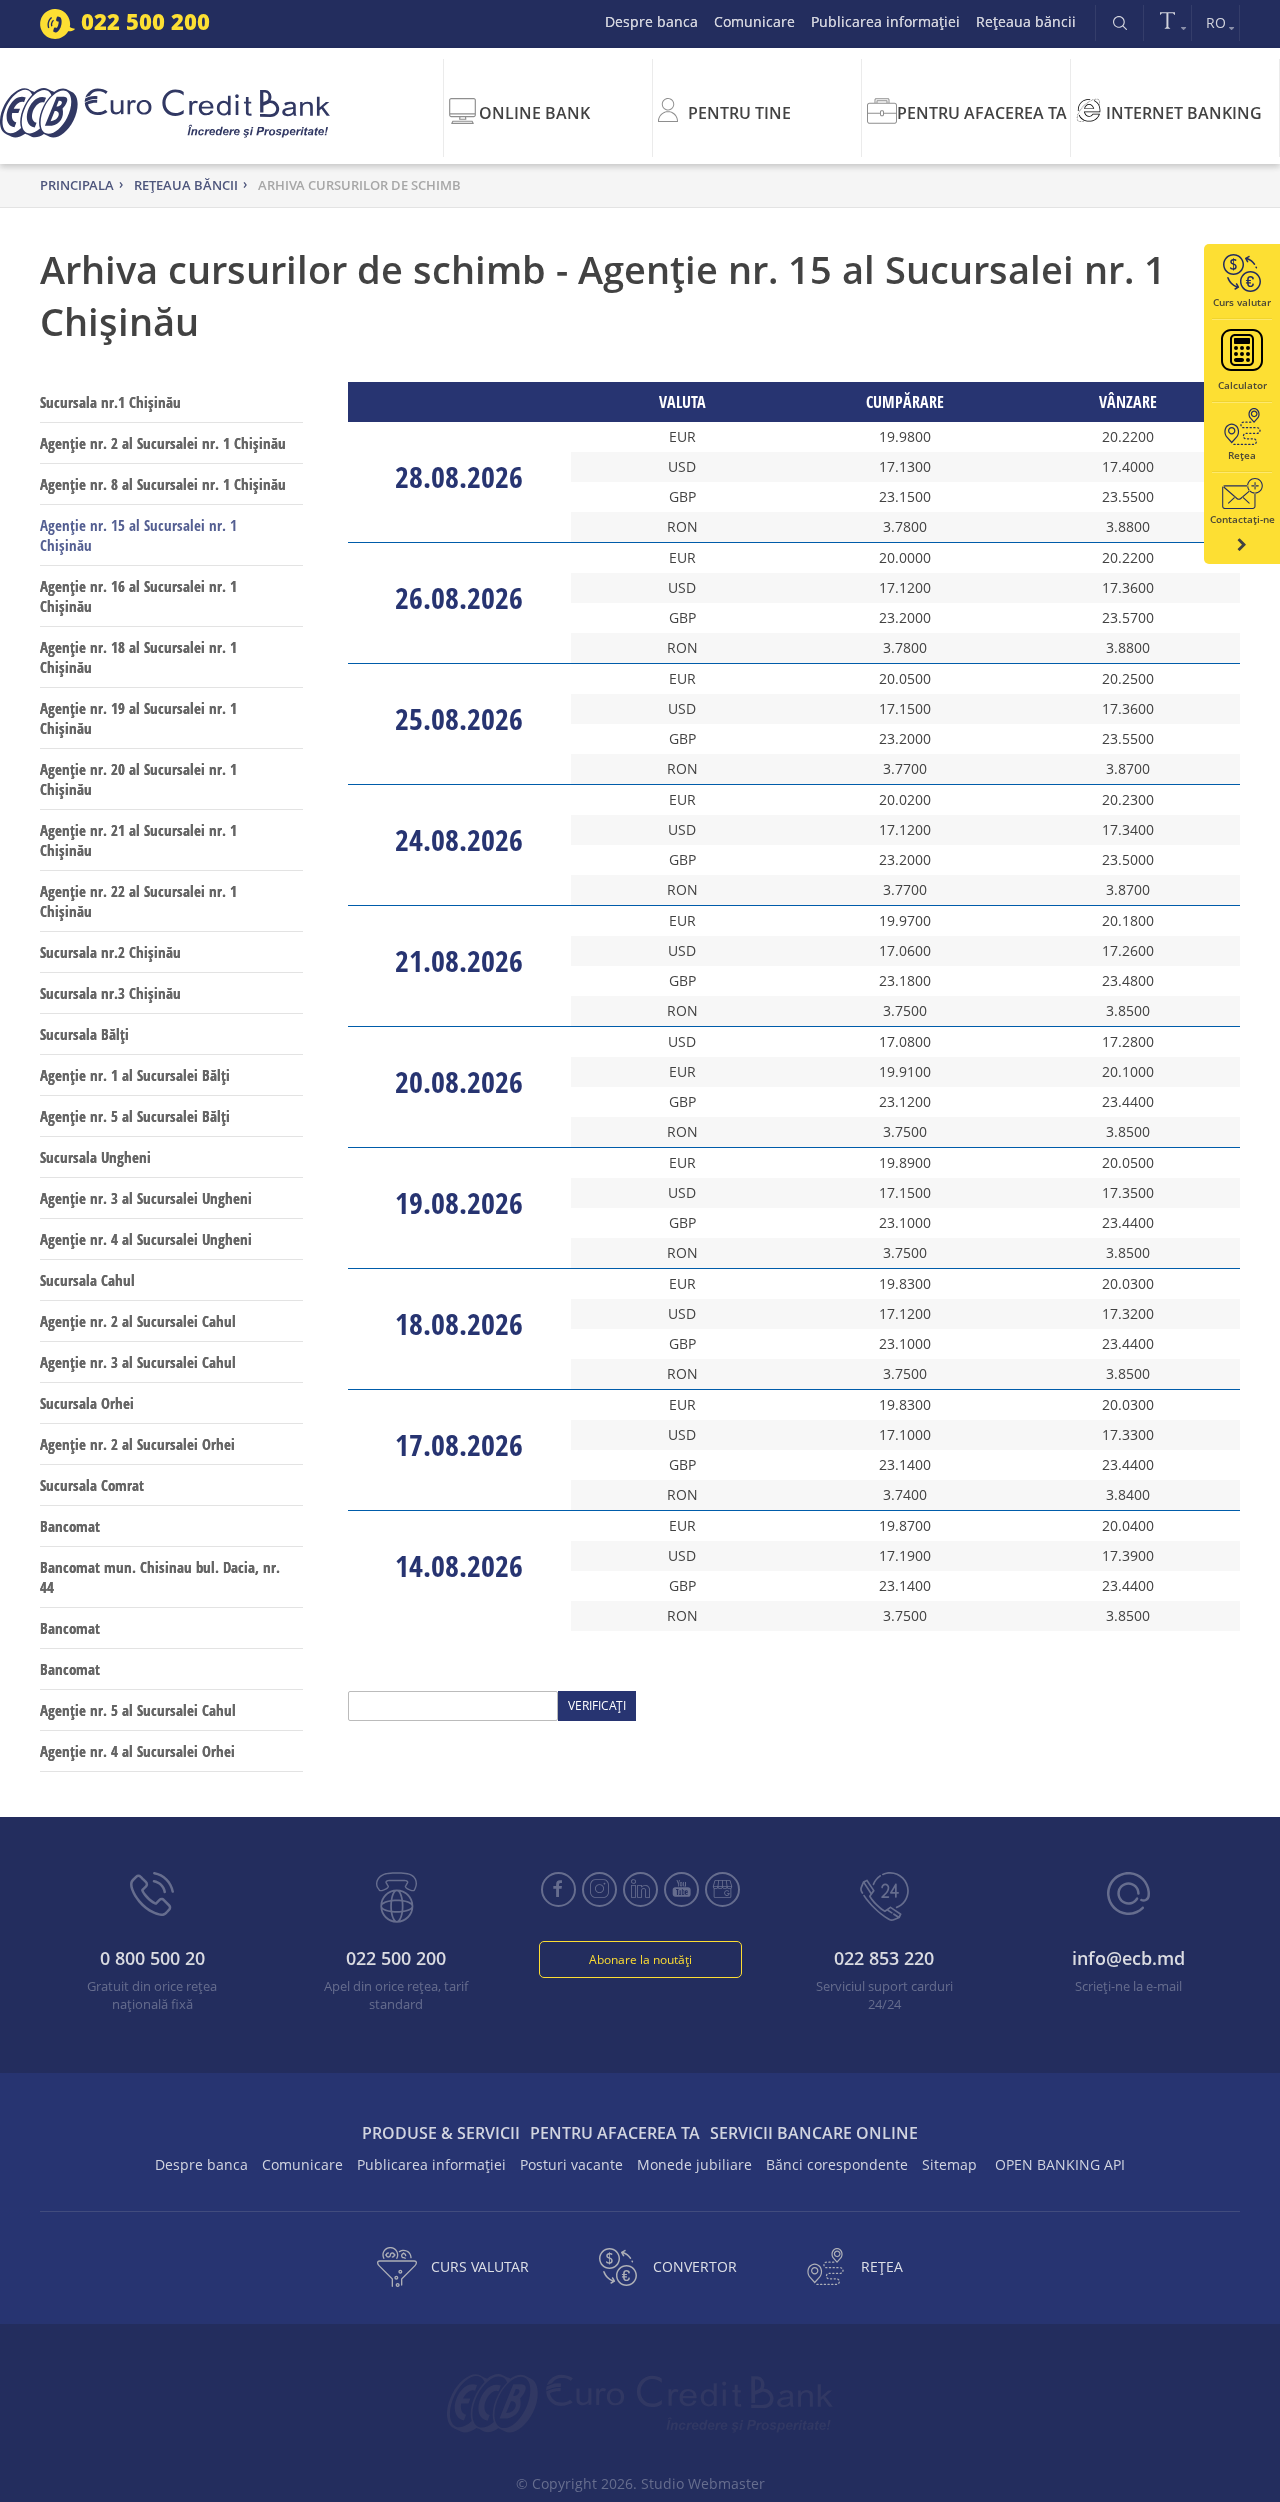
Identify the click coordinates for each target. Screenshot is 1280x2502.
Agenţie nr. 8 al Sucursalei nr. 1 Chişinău (163, 484)
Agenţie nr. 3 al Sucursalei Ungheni (146, 1198)
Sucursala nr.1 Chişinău (110, 402)
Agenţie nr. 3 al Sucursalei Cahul (138, 1362)
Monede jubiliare (694, 2164)
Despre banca (651, 21)
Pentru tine (739, 113)
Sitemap (949, 2164)
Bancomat (70, 1526)
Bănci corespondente (837, 2164)
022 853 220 (884, 1958)
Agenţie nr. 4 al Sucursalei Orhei (137, 1751)
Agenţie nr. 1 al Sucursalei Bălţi (135, 1075)
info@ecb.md (1128, 1958)
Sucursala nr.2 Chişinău (110, 952)
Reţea (882, 2266)
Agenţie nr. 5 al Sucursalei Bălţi (135, 1116)
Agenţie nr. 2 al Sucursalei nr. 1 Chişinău (163, 443)
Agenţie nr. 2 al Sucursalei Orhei (137, 1444)
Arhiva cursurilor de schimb (359, 185)
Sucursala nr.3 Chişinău (110, 993)
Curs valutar (480, 2266)
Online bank (534, 113)
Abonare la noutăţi (640, 1959)
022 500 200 (142, 21)
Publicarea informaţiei (885, 21)
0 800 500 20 (152, 1958)
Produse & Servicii (441, 2133)
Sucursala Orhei (87, 1403)
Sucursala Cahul (87, 1280)
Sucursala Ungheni (95, 1157)
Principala (77, 185)
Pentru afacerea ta (982, 113)
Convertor (695, 2266)
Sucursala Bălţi (84, 1034)
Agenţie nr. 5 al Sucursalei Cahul (138, 1710)
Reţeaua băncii (1026, 21)
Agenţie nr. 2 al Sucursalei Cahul (138, 1321)
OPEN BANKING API (1060, 2164)
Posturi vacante (571, 2164)
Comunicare (754, 21)
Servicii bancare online (814, 2133)
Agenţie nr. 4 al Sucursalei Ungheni (146, 1239)
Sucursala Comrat (92, 1485)
